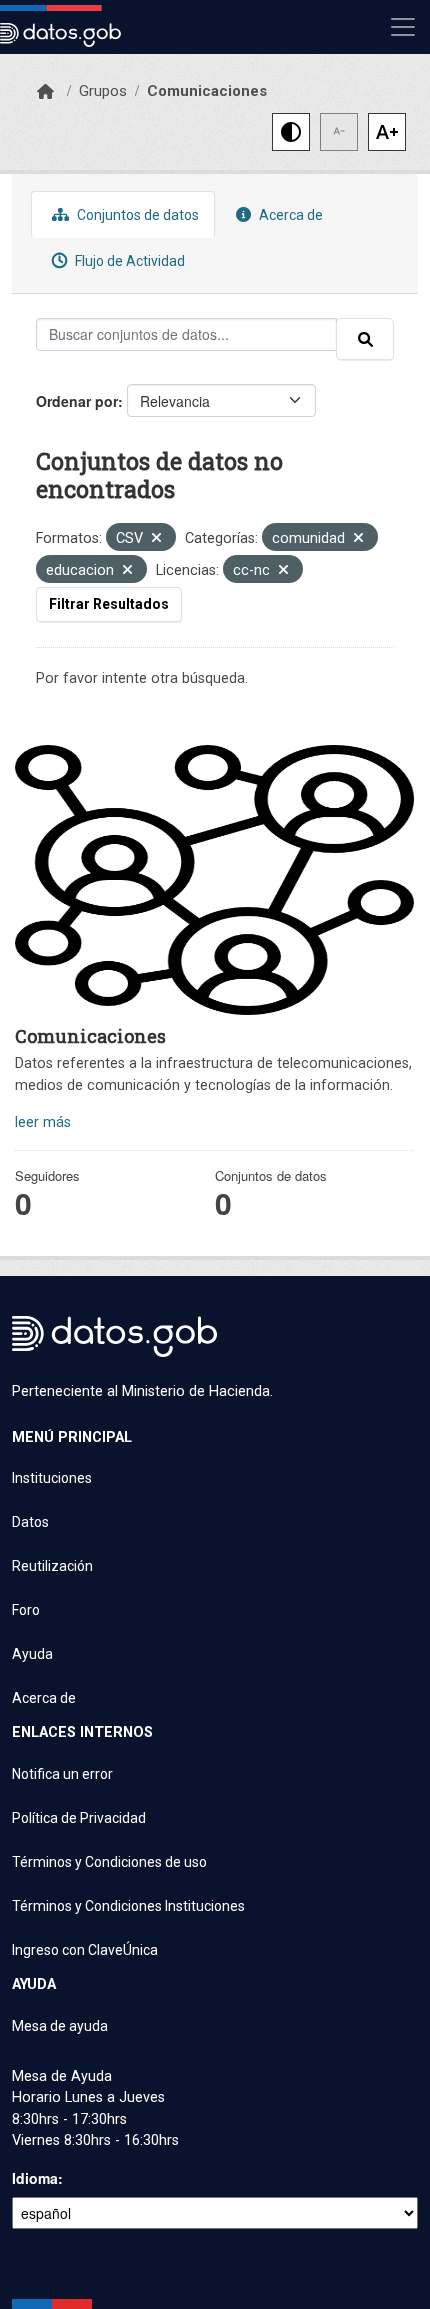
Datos (30, 1522)
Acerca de (289, 215)
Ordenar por (77, 401)
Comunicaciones (207, 91)
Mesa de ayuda (60, 2026)
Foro (26, 1610)
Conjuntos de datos (136, 215)
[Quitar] (156, 539)
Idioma (35, 2178)
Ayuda (32, 1654)
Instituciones (52, 1478)
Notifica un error (62, 1774)
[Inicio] (45, 92)
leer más (43, 1122)
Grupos (103, 91)
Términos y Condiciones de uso (109, 1862)
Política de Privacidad (79, 1818)
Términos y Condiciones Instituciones (128, 1906)
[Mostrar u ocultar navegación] (403, 27)
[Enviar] (365, 339)
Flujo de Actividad (128, 261)
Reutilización (52, 1566)
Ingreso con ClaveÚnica (85, 1950)
